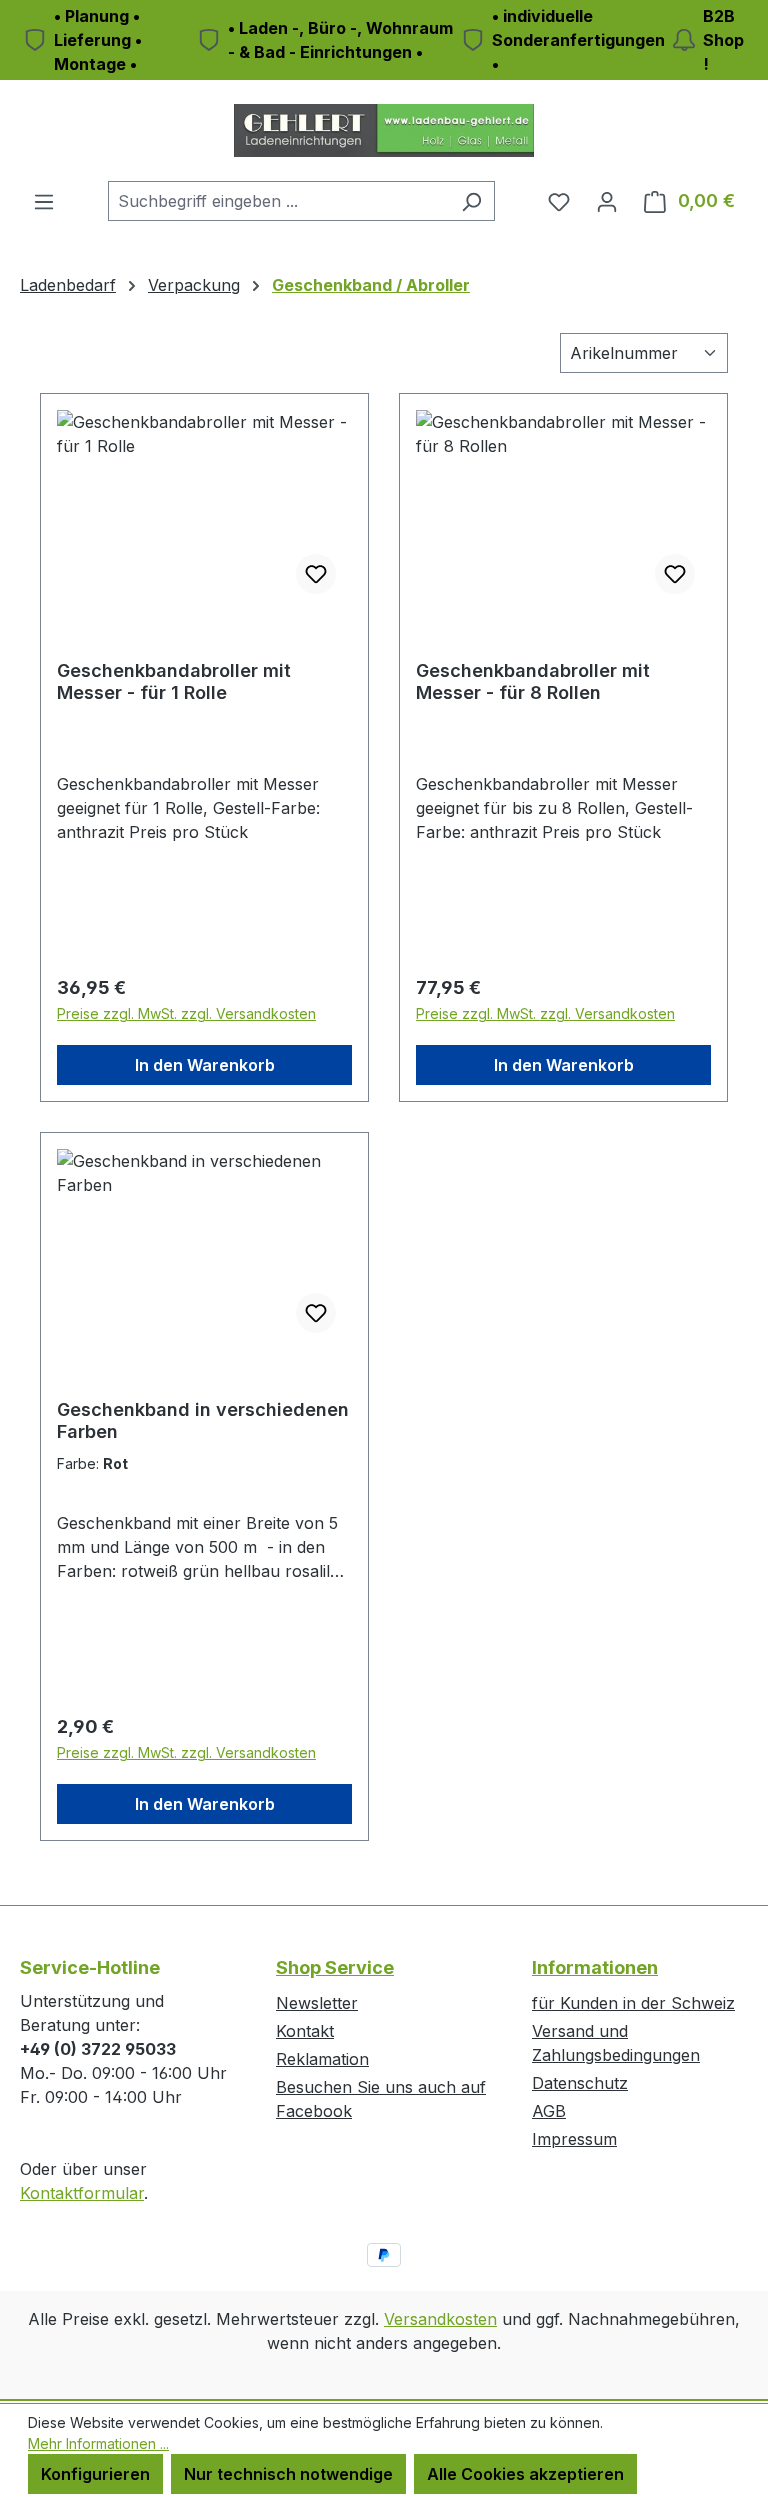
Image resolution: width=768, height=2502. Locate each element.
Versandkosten (440, 2319)
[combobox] (278, 201)
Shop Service (335, 1967)
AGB (549, 2111)
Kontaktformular (82, 2193)
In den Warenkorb (205, 1065)
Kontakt (305, 2031)
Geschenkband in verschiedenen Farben (203, 1420)
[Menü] (44, 201)
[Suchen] (471, 201)
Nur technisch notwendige (288, 2474)
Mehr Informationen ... (98, 2443)
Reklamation (322, 2059)
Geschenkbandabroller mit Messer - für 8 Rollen (533, 681)
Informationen (595, 1967)
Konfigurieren (95, 2474)
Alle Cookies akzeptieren (525, 2474)
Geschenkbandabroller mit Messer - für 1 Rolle (174, 681)
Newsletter (317, 2003)
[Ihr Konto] (607, 201)
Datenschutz (580, 2083)
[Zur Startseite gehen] (384, 130)
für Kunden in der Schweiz (633, 2003)
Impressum (574, 2139)
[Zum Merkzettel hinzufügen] (316, 574)
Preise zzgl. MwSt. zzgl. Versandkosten (186, 1013)
